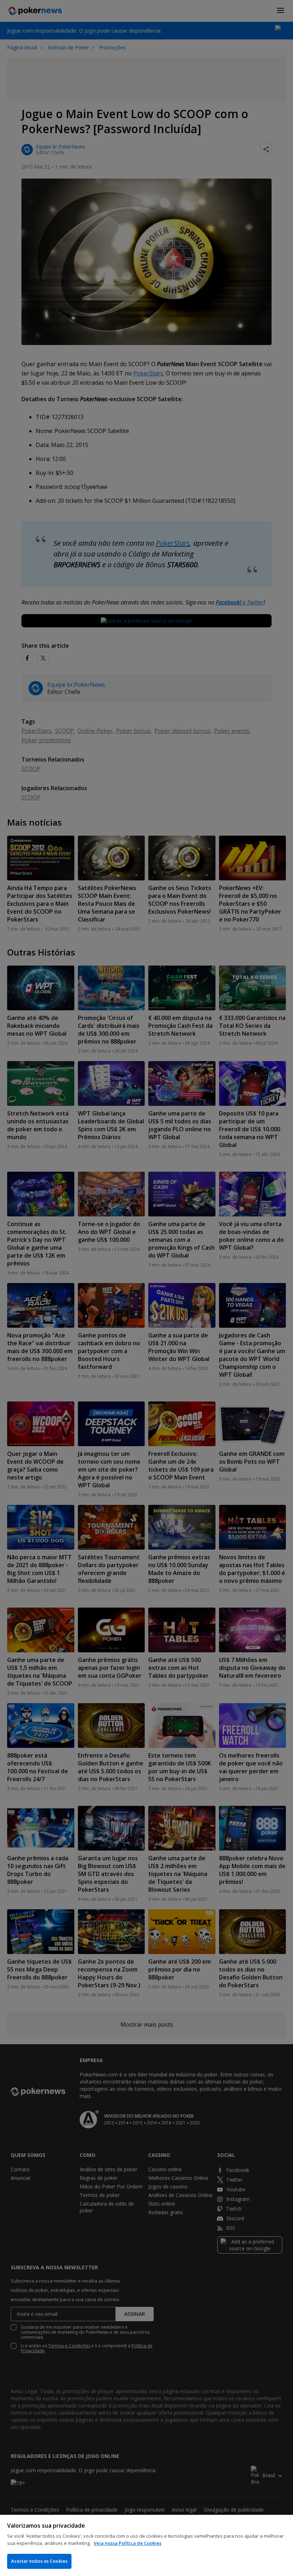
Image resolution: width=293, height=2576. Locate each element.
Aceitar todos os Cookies (39, 2561)
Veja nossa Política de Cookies (128, 2543)
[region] (146, 2545)
